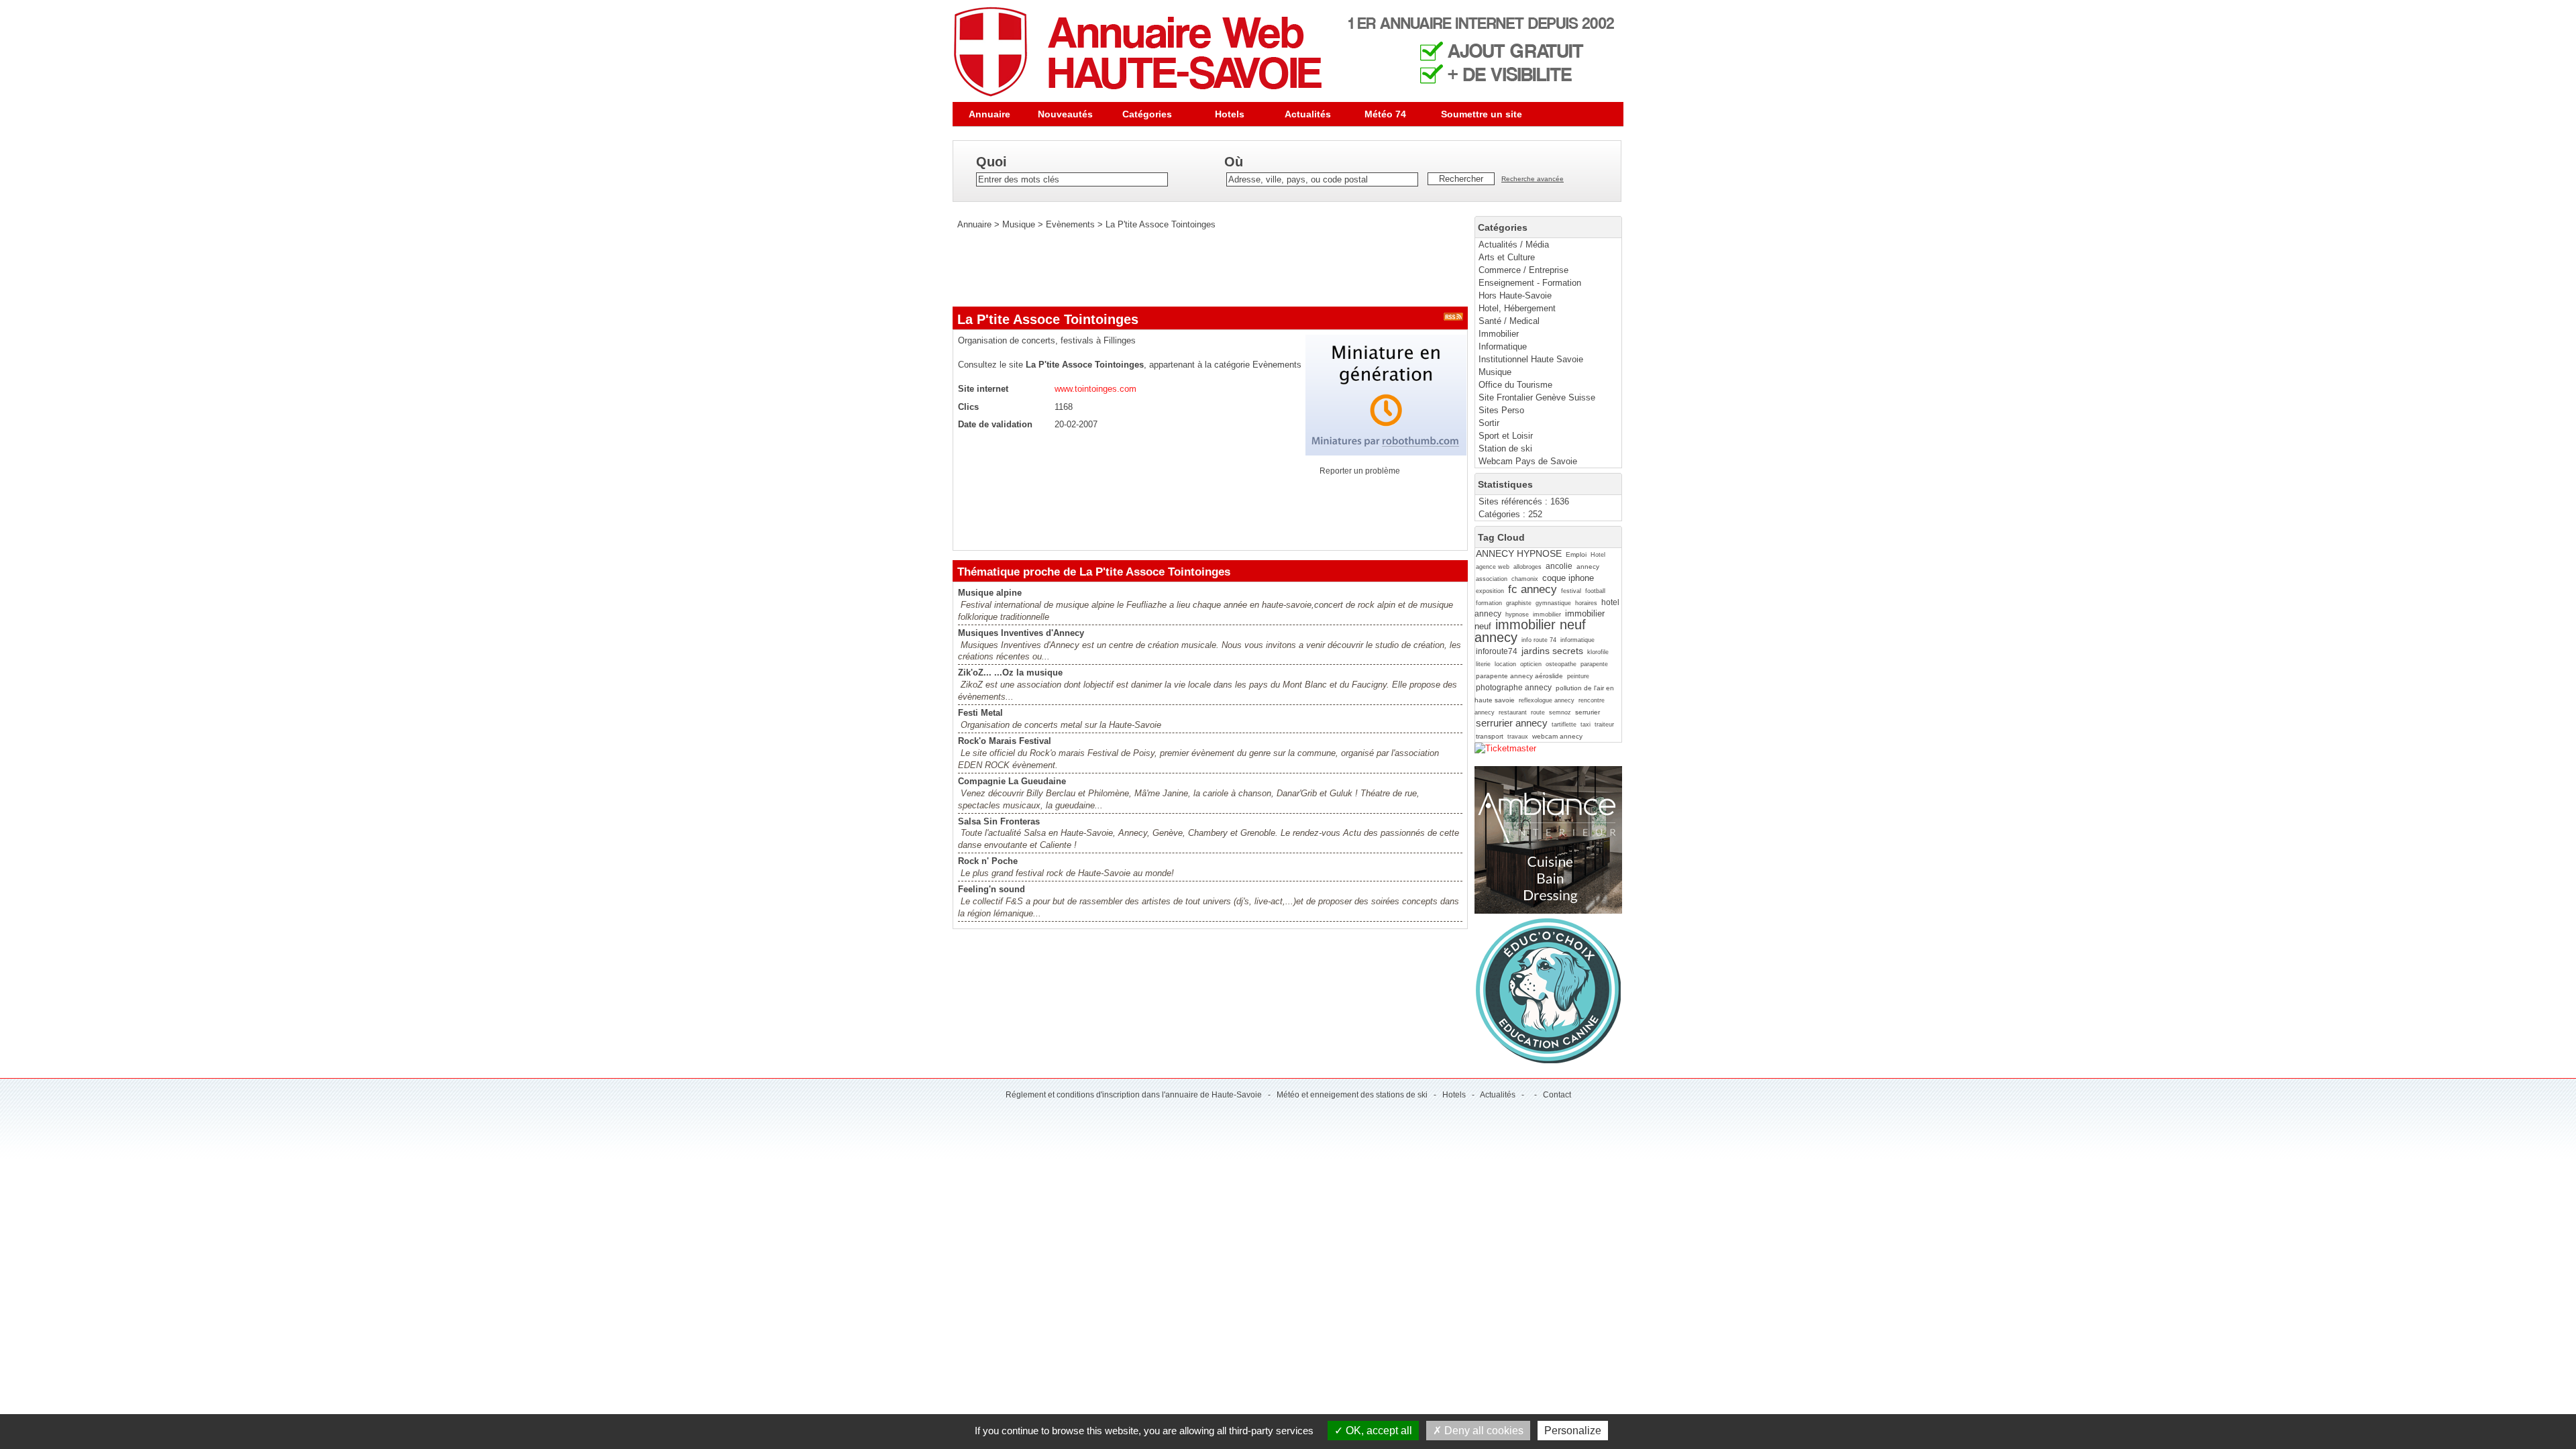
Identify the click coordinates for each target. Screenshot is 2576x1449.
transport (1490, 736)
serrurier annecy (1512, 723)
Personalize (1573, 1431)
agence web (1493, 567)
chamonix (1525, 579)
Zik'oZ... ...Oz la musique (1010, 673)
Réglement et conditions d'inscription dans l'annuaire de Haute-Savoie (1134, 1095)
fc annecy (1533, 589)
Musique (1495, 372)
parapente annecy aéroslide (1519, 676)
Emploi (1576, 554)
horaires (1586, 603)
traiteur (1604, 724)
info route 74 (1539, 640)
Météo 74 (1385, 114)
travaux (1518, 737)
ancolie (1559, 566)
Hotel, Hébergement (1517, 308)
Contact (1557, 1095)
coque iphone (1568, 578)
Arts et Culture (1507, 257)
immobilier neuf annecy (1530, 631)
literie (1483, 664)
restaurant (1513, 712)
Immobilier (1499, 334)
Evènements (1070, 224)
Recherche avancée (1533, 179)
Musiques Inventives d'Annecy (1021, 633)
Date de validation (995, 424)
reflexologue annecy (1547, 700)
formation (1489, 603)
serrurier (1588, 712)
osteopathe (1561, 664)
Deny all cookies (1483, 1431)
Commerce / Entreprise (1523, 270)
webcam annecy (1557, 736)
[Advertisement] (1197, 268)
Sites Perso (1501, 410)
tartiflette (1564, 724)
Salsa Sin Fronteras (999, 821)
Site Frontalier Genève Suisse (1537, 397)
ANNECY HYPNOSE (1519, 553)
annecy (1588, 567)
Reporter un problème (1360, 471)
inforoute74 (1497, 651)
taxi (1586, 724)
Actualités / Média (1514, 245)
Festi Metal (980, 713)
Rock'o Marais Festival (1005, 741)
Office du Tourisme (1515, 385)
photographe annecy (1514, 688)
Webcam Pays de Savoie (1528, 461)
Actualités (1308, 114)
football (1595, 591)
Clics (968, 407)
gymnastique (1553, 603)
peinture (1578, 676)
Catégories (1147, 114)
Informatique (1503, 346)
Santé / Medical (1509, 321)
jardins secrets (1552, 651)
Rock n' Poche (988, 861)
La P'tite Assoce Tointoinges (1161, 224)
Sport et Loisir (1506, 436)
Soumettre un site (1482, 114)
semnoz (1560, 712)
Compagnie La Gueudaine (1012, 781)
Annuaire (989, 114)
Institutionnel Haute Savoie (1531, 359)
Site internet (983, 389)
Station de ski (1505, 448)
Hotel (1598, 555)
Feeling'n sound (991, 889)
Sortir (1489, 423)
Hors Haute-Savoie (1515, 296)
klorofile (1598, 652)
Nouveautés (1065, 114)
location (1505, 664)
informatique (1577, 640)
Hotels (1230, 114)
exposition (1490, 591)
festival (1571, 591)
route (1538, 712)
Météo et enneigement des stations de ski (1352, 1095)
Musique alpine (990, 593)
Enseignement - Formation (1530, 283)
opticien (1531, 664)
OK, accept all (1378, 1431)
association (1492, 579)
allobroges (1527, 567)
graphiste (1519, 603)
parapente (1594, 664)
